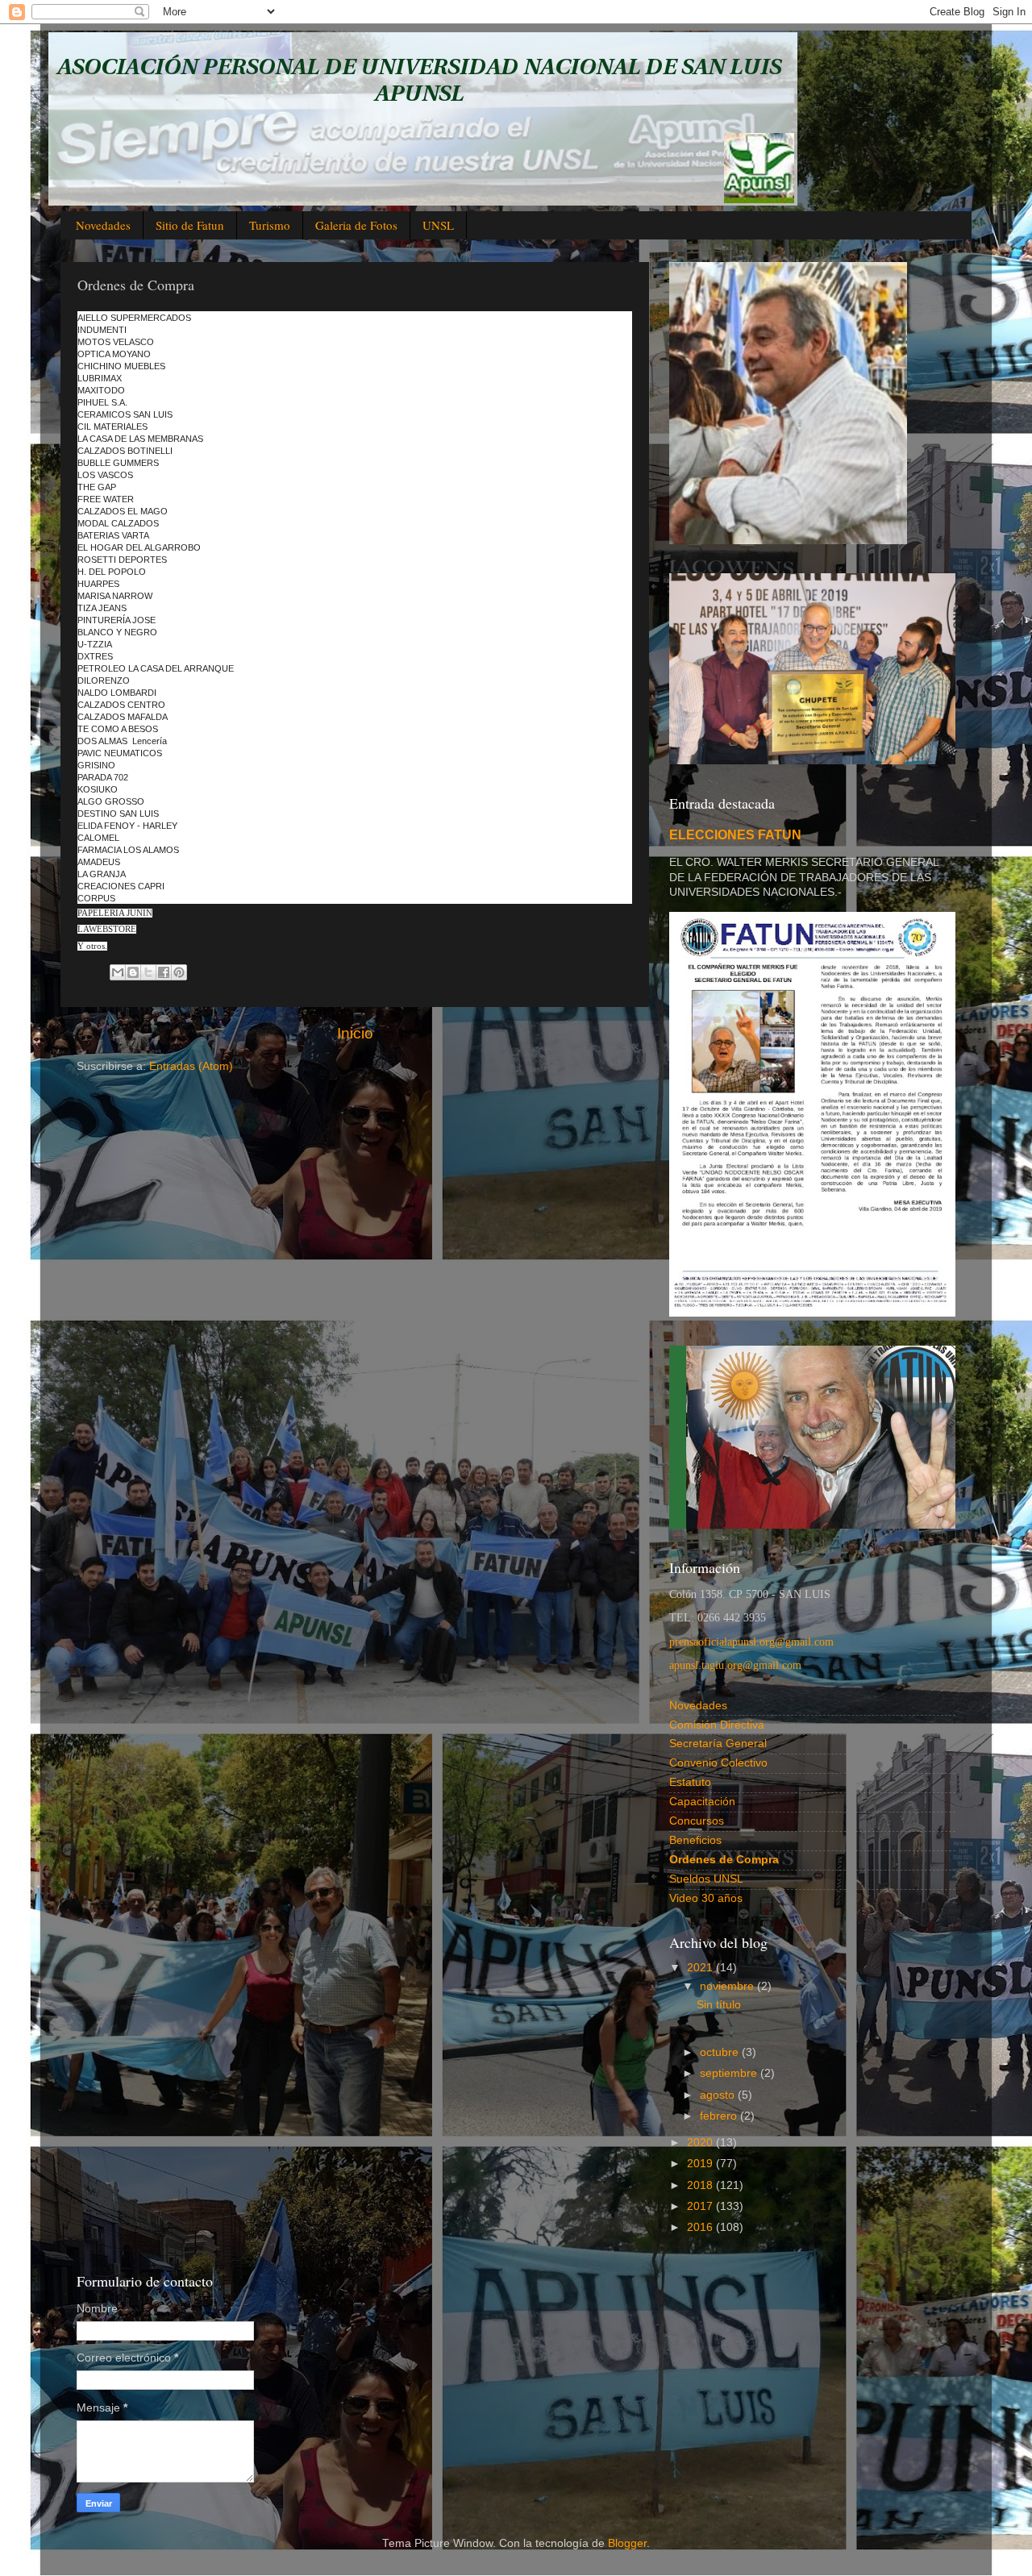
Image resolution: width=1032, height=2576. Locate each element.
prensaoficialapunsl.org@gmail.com (751, 1642)
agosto (719, 2095)
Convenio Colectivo (718, 1763)
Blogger (627, 2543)
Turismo (270, 225)
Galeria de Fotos (356, 225)
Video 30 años (706, 1898)
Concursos (697, 1821)
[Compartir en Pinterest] (179, 972)
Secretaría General (718, 1744)
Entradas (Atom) (191, 1066)
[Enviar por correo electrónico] (118, 972)
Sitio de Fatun (190, 225)
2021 (701, 1968)
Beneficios (695, 1840)
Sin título (719, 2005)
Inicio (355, 1033)
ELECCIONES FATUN (735, 835)
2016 (701, 2227)
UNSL (438, 225)
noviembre (728, 1986)
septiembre (730, 2073)
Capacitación (702, 1802)
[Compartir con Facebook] (164, 972)
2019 (701, 2164)
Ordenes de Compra (724, 1860)
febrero (720, 2116)
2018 (701, 2185)
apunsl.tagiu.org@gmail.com (735, 1665)
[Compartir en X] (148, 972)
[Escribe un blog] (133, 972)
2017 (701, 2206)
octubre (721, 2052)
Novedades (103, 225)
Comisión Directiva (717, 1725)
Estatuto (690, 1782)
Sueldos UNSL (706, 1879)
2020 (701, 2143)
